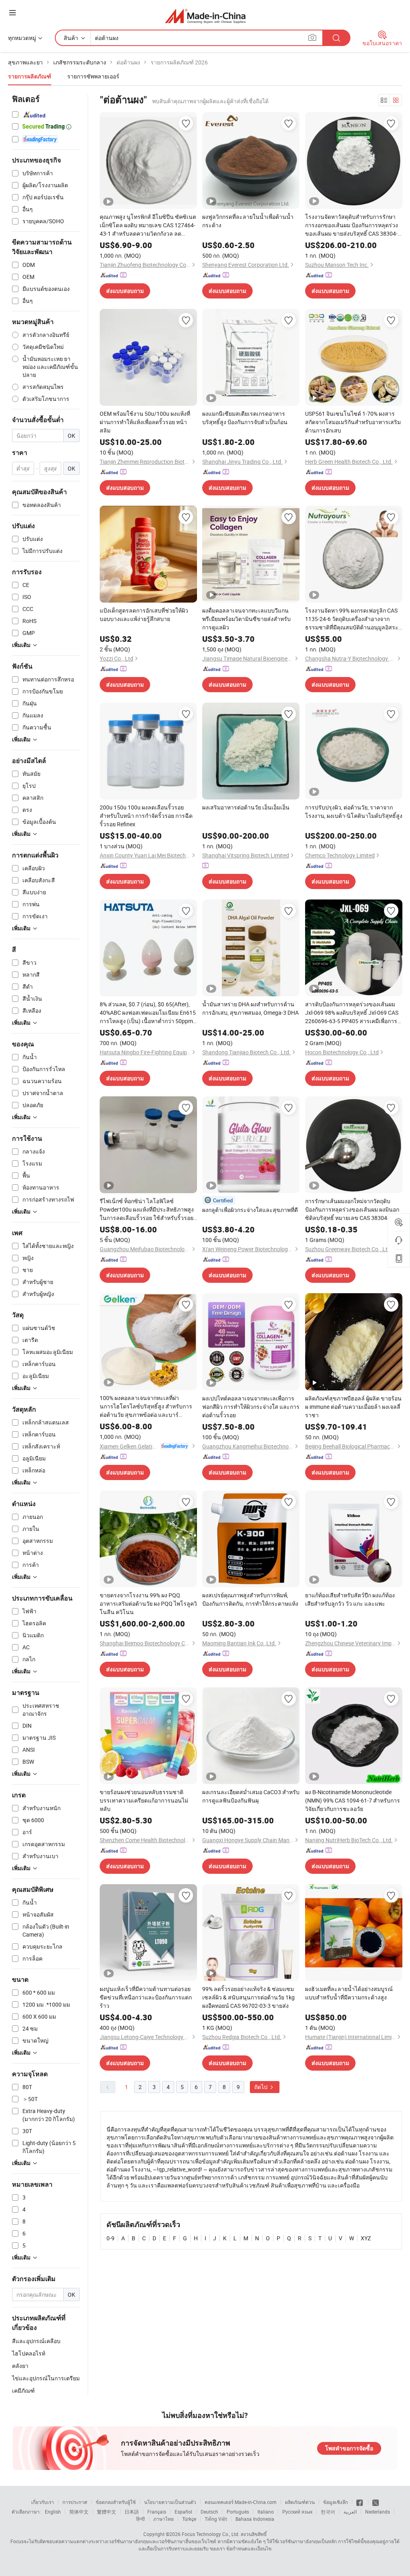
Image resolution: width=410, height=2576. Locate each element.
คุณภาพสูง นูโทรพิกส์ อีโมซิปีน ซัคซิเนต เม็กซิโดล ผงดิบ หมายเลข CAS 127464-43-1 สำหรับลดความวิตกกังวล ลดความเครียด (148, 225)
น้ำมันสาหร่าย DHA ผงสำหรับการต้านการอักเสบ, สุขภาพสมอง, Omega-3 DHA (250, 1008)
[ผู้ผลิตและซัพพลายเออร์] (205, 16)
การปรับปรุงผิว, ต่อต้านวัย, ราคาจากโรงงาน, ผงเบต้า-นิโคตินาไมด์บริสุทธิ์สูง (354, 811)
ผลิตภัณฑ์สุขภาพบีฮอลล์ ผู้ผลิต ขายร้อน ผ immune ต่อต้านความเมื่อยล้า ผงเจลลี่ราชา (353, 1407)
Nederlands (378, 2512)
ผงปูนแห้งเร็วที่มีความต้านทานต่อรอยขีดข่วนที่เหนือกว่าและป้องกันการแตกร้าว (146, 1997)
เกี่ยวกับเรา (43, 2502)
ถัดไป (261, 2087)
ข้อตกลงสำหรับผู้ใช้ (116, 2502)
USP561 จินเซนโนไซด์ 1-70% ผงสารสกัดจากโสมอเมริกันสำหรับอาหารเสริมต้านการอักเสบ (353, 422)
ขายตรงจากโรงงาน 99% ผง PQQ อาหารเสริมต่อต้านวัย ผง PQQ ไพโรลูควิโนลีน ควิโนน (148, 1603)
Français (157, 2512)
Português (238, 2512)
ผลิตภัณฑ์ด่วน (300, 2502)
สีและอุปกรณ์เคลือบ (36, 2341)
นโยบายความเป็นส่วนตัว (170, 2502)
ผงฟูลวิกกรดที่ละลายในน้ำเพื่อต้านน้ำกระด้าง (248, 221)
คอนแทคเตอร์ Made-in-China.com (241, 2502)
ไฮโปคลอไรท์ (29, 2353)
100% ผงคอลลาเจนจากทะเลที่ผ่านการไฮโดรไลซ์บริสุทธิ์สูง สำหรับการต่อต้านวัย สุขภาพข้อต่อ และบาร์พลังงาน (146, 1406)
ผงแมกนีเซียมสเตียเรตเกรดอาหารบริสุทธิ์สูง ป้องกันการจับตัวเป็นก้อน (245, 418)
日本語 (132, 2512)
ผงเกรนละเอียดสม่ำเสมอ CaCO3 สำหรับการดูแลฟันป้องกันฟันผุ (251, 1796)
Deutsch (209, 2512)
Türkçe (189, 2519)
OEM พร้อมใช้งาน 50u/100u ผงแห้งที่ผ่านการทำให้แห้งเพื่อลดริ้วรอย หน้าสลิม (145, 422)
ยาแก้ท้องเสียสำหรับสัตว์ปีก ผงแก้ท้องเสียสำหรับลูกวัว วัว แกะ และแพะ (350, 1599)
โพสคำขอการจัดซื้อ (349, 2448)
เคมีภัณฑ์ (23, 2391)
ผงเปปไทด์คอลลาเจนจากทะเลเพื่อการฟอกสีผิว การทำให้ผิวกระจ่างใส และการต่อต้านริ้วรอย (251, 1407)
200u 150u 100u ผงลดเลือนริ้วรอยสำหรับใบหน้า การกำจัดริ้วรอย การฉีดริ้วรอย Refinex (146, 816)
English (53, 2512)
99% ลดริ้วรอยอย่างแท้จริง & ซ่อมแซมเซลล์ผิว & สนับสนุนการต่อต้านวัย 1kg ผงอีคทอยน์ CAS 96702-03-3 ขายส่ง (248, 1997)
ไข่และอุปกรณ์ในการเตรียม (46, 2378)
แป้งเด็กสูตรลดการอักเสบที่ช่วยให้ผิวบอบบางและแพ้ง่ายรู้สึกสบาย (144, 615)
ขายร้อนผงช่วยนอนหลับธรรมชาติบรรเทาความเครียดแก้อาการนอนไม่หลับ (144, 1800)
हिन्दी (141, 2519)
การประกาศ (75, 2502)
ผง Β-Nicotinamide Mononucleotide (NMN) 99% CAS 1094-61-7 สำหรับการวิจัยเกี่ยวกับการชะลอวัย (353, 1800)
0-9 (111, 2238)
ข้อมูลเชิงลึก (336, 2502)
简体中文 (79, 2512)
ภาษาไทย (164, 2519)
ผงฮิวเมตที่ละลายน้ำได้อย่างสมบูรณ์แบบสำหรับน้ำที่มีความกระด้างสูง (349, 1993)
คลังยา (20, 2366)
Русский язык (297, 2512)
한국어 (328, 2512)
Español (183, 2512)
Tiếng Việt (216, 2519)
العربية (350, 2512)
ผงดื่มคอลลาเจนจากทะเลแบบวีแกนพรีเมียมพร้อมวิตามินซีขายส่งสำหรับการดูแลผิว (246, 619)
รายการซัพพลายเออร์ (93, 76)
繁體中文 (107, 2512)
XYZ (366, 2238)
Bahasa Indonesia (255, 2519)
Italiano (266, 2512)
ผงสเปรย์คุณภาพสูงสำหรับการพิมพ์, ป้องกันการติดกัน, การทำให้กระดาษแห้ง (250, 1599)
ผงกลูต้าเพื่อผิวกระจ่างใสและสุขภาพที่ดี (250, 1210)
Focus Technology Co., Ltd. (211, 2534)
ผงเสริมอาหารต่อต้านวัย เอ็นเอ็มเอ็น (246, 807)
